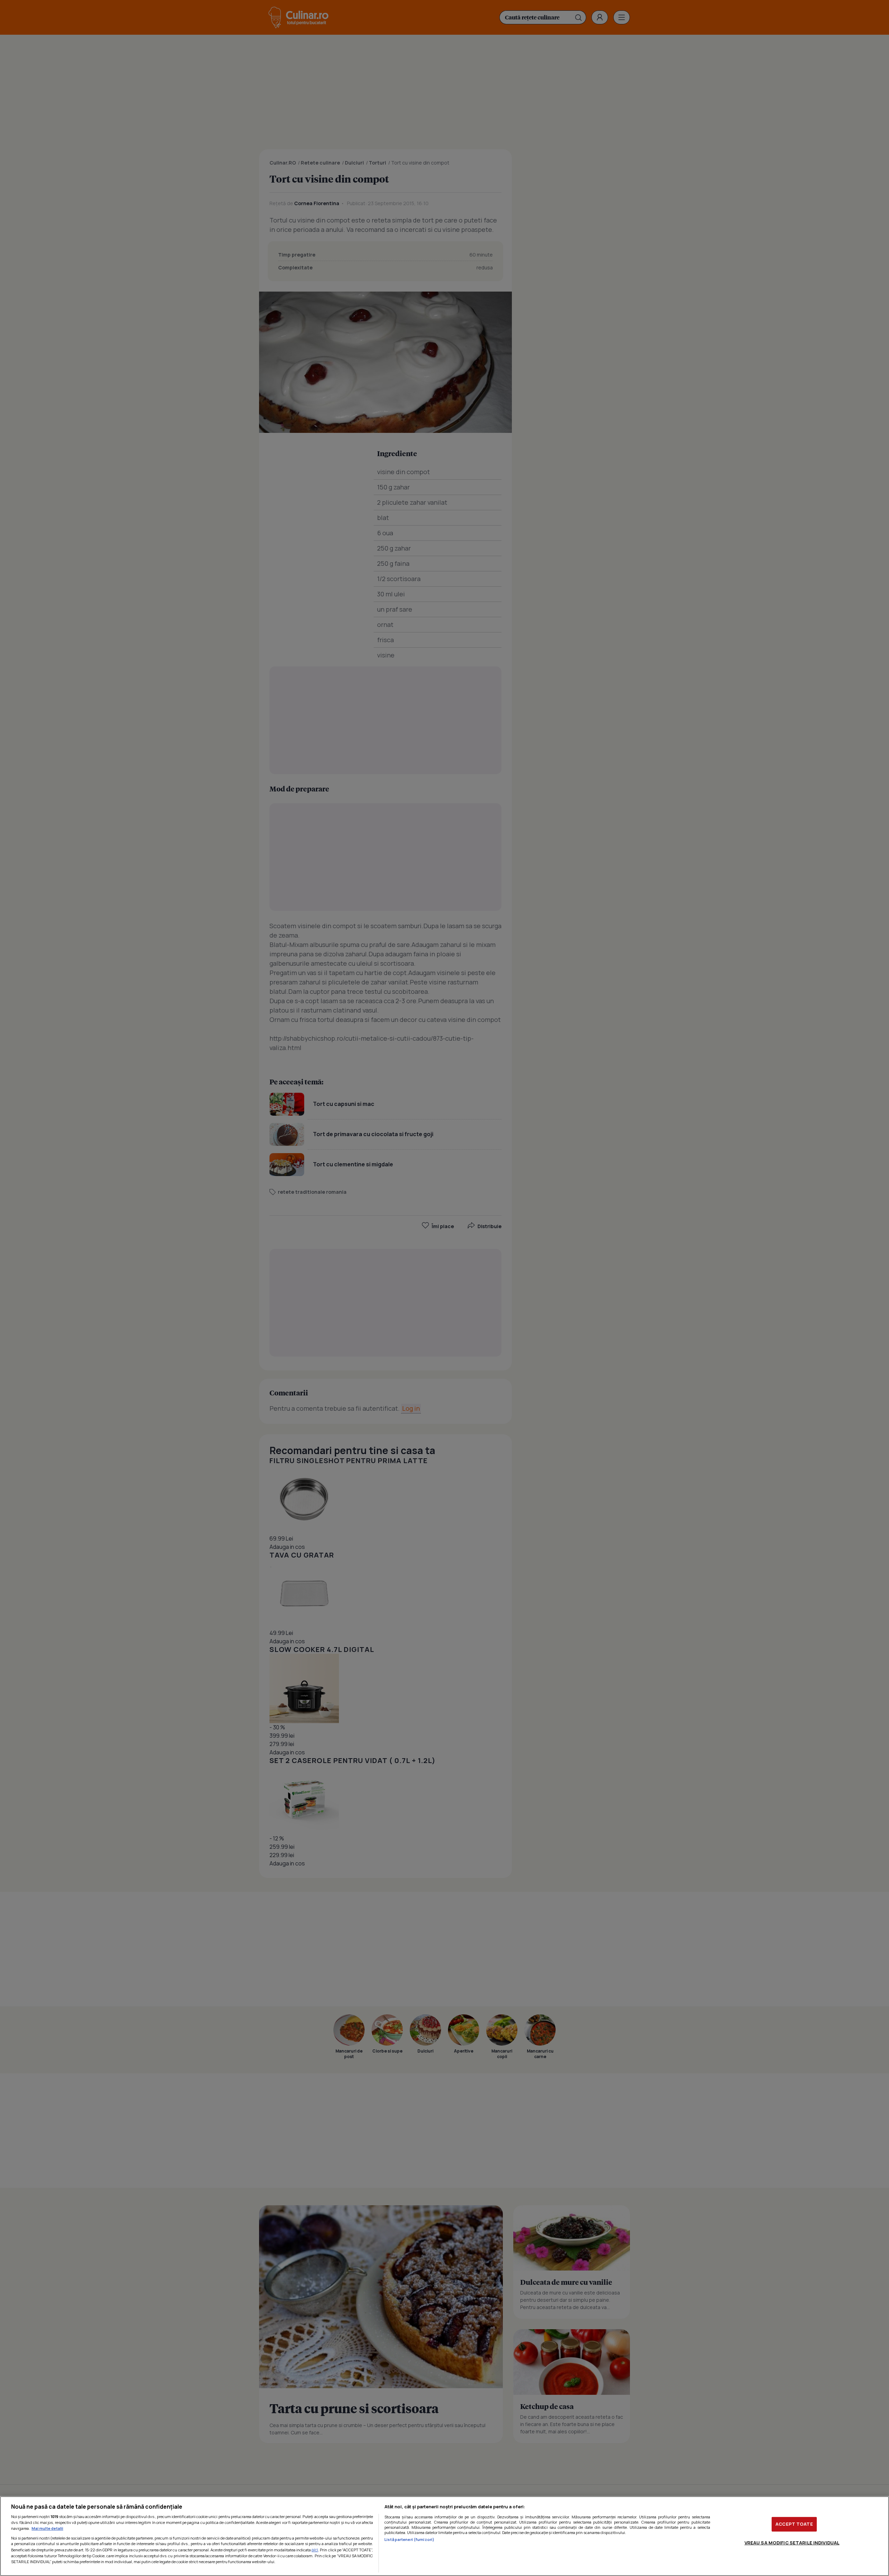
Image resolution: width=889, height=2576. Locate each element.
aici (315, 2550)
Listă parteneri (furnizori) (409, 2539)
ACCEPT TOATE (794, 2524)
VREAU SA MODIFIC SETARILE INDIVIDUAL (792, 2543)
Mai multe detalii (47, 2528)
